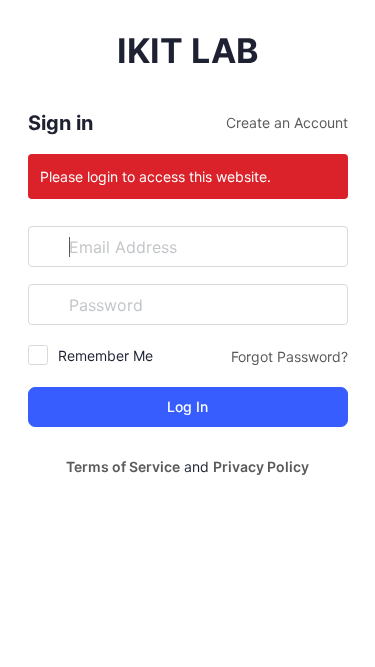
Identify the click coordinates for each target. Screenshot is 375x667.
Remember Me (105, 355)
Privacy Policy (261, 466)
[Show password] (328, 304)
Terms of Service (123, 466)
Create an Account (287, 122)
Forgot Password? (289, 356)
